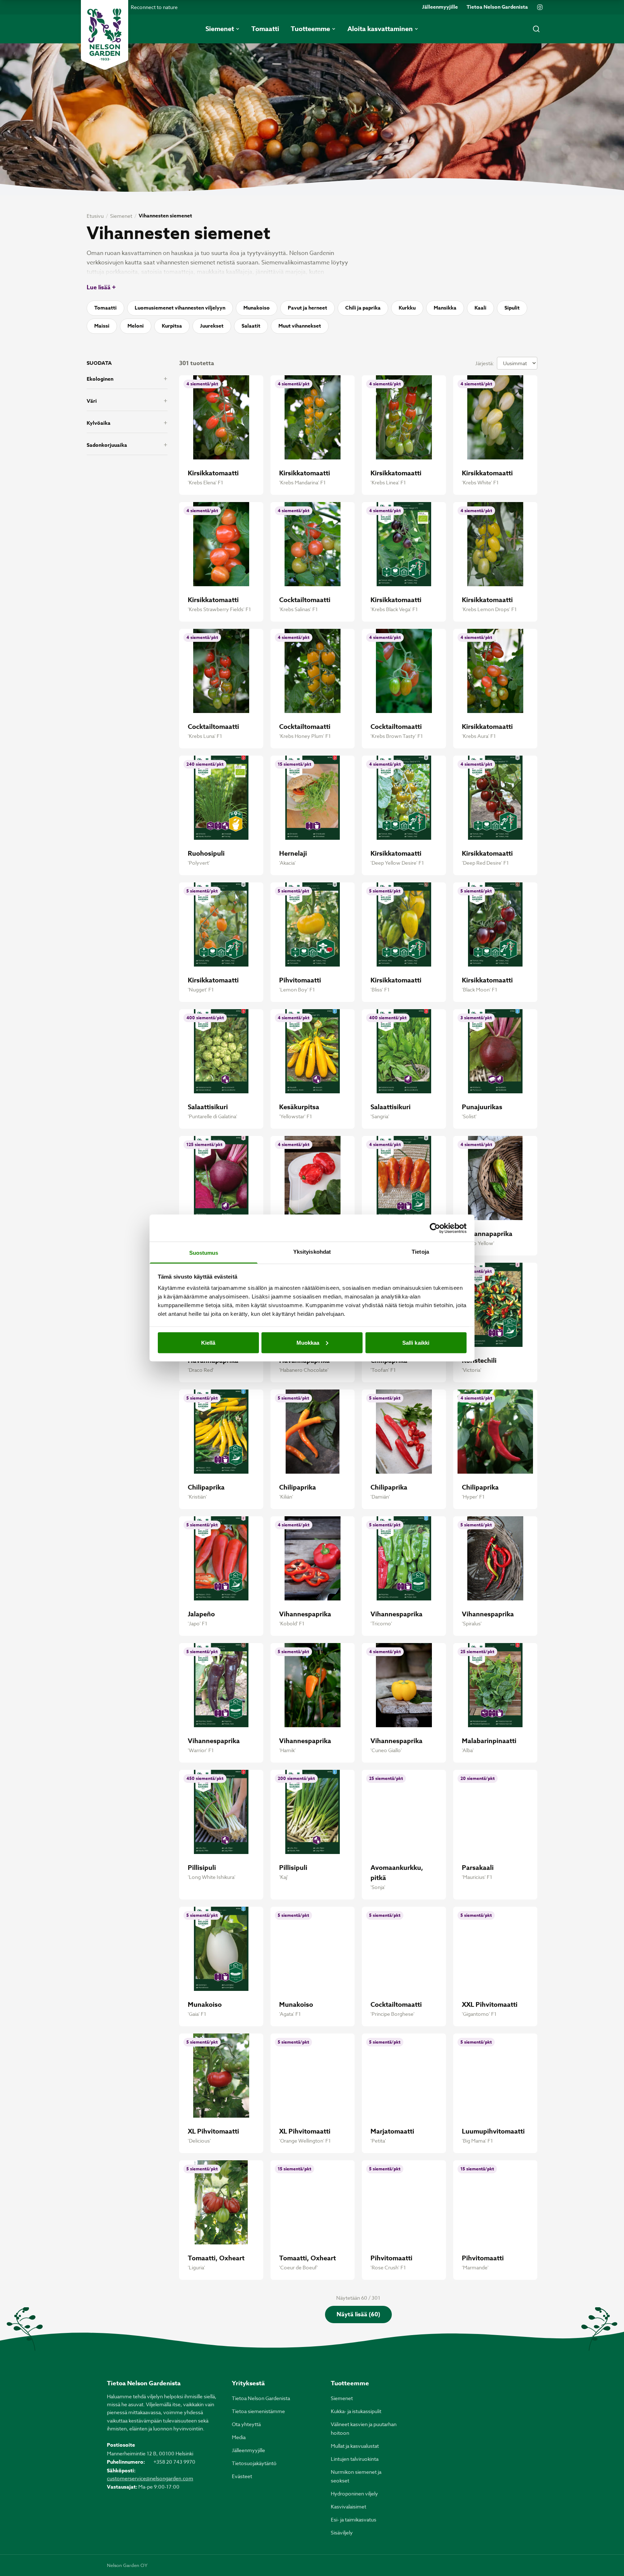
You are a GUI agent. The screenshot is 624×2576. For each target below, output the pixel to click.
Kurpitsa (172, 326)
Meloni (136, 326)
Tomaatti (105, 308)
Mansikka (445, 308)
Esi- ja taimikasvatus (354, 2519)
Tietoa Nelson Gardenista (497, 7)
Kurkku (407, 308)
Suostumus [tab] (204, 1253)
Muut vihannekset (300, 326)
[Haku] (536, 29)
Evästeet (242, 2476)
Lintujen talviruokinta (355, 2459)
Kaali (480, 308)
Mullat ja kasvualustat (355, 2446)
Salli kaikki (416, 1342)
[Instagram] (540, 7)
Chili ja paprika (363, 308)
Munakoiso (257, 308)
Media (239, 2437)
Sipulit (512, 308)
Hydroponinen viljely (354, 2493)
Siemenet (121, 216)
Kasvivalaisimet (348, 2506)
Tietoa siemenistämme (258, 2411)
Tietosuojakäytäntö (254, 2463)
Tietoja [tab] (420, 1252)
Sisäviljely (342, 2532)
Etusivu (95, 216)
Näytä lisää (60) (358, 2314)
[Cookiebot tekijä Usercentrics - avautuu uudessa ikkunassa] (435, 1228)
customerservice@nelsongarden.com (150, 2478)
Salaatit (251, 326)
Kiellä (208, 1342)
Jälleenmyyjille (440, 7)
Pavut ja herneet (307, 308)
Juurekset (212, 326)
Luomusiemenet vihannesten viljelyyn (180, 308)
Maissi (102, 326)
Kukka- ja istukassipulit (356, 2411)
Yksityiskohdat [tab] (312, 1252)
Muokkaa (308, 1342)
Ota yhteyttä (246, 2424)
